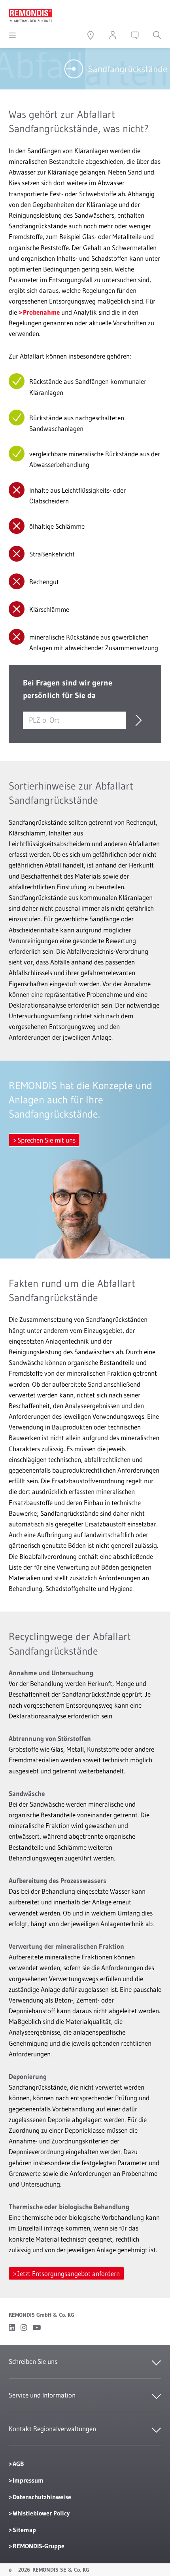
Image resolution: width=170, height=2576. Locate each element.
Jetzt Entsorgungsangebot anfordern (69, 2273)
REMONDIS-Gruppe (39, 2546)
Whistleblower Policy (41, 2513)
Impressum (28, 2480)
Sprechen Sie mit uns (46, 1140)
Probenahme (41, 312)
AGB (18, 2464)
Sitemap (24, 2530)
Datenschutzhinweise (42, 2497)
